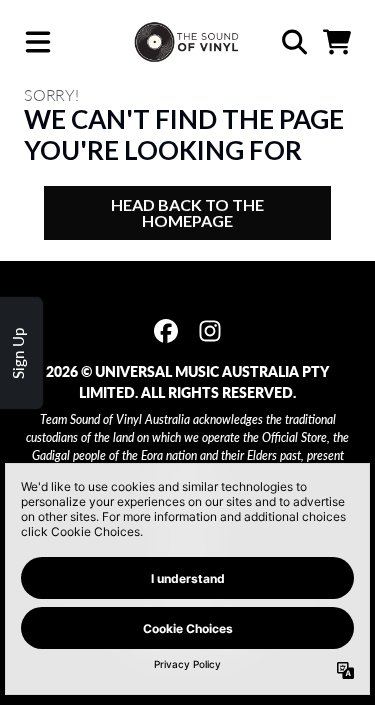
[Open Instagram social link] (210, 331)
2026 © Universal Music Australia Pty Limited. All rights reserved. (187, 382)
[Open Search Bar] (293, 42)
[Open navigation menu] (38, 42)
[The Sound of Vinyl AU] (187, 42)
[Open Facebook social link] (166, 331)
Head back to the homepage (187, 212)
